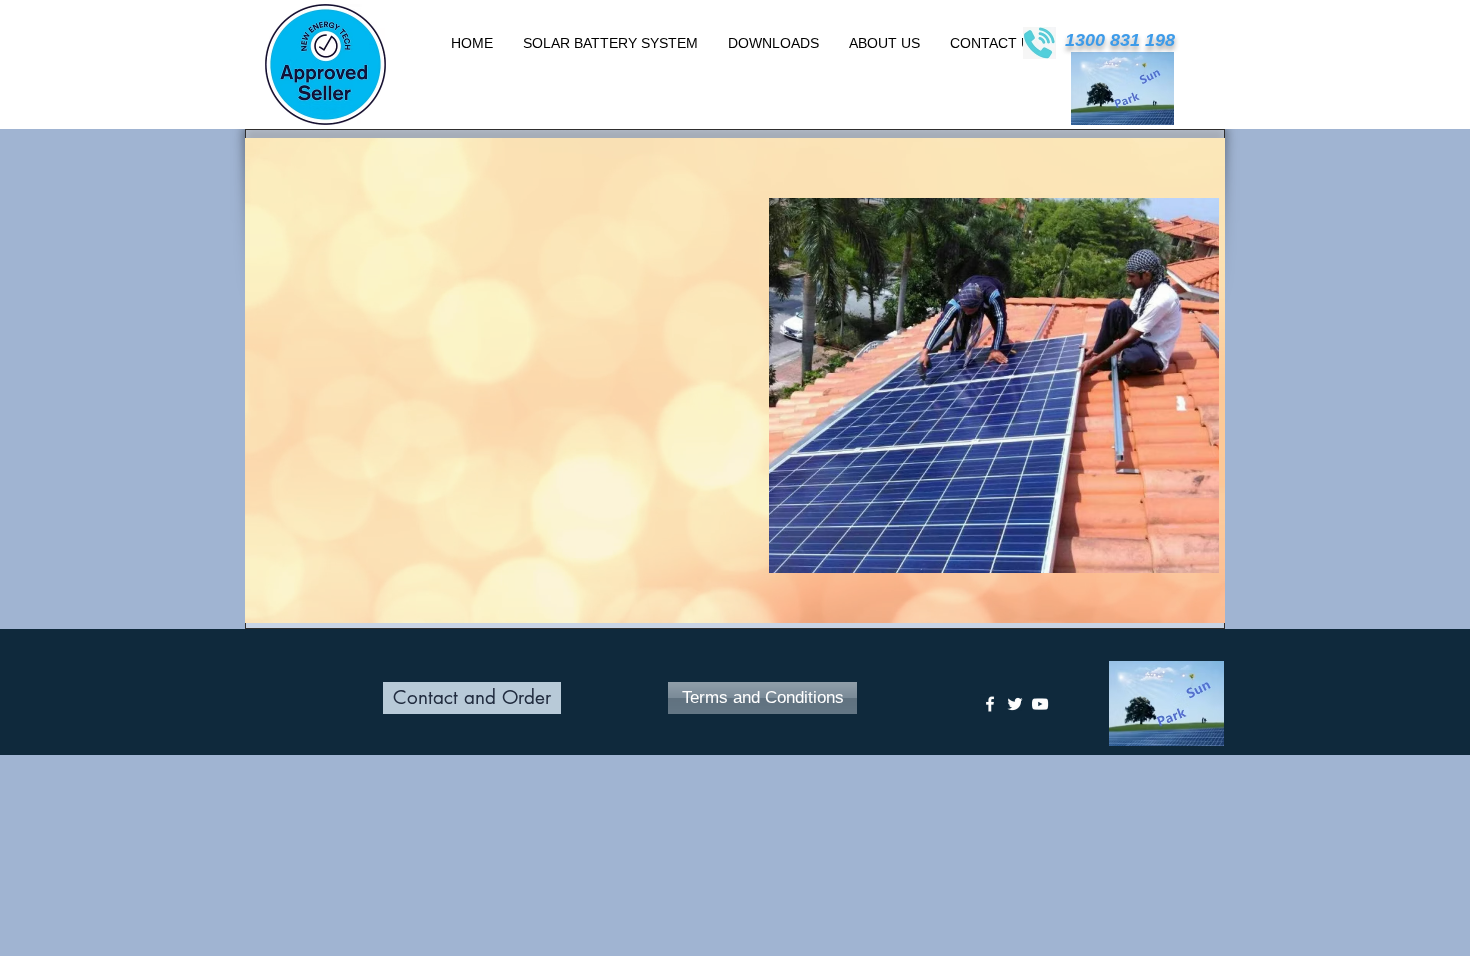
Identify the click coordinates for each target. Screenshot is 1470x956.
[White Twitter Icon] (1015, 704)
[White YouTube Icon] (1040, 704)
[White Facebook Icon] (990, 704)
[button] (924, 385)
